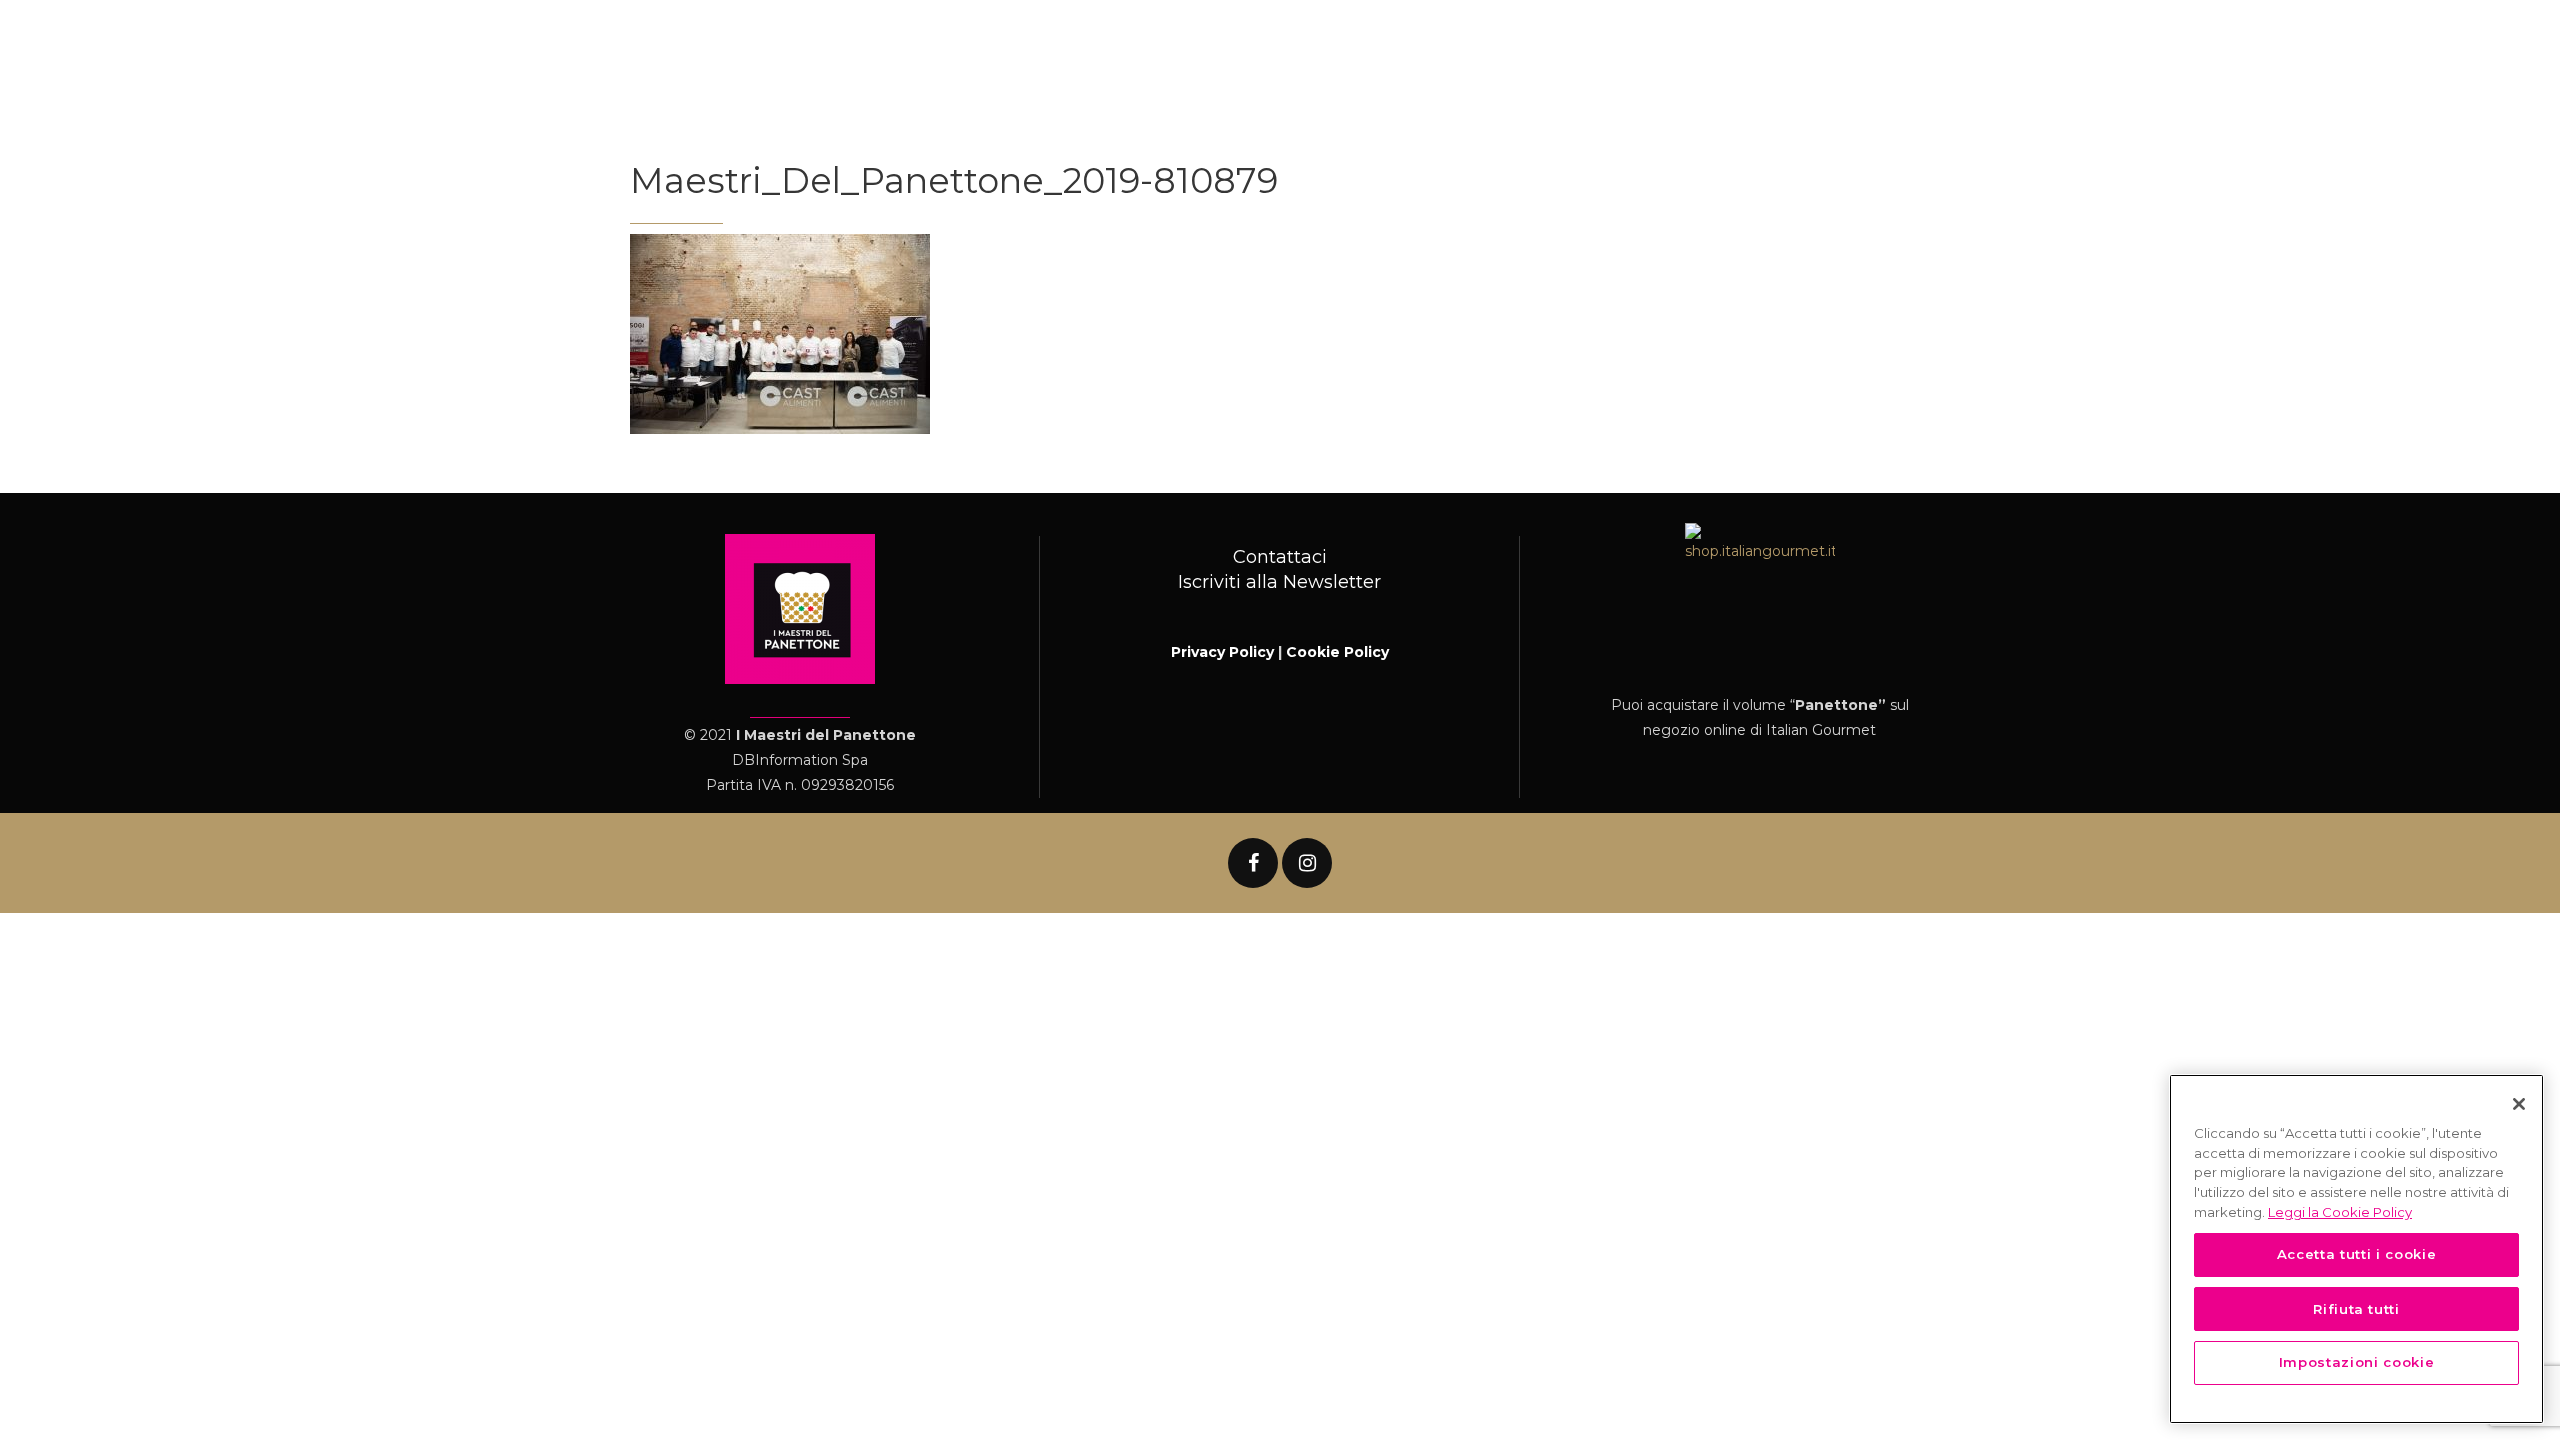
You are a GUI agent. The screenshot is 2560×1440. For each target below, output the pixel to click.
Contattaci (1280, 557)
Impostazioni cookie (2356, 1362)
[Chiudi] (2519, 1104)
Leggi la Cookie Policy (2340, 1211)
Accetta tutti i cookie (2356, 1254)
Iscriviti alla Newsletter (1279, 582)
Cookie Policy (1337, 652)
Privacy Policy (1222, 652)
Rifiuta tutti (2356, 1308)
